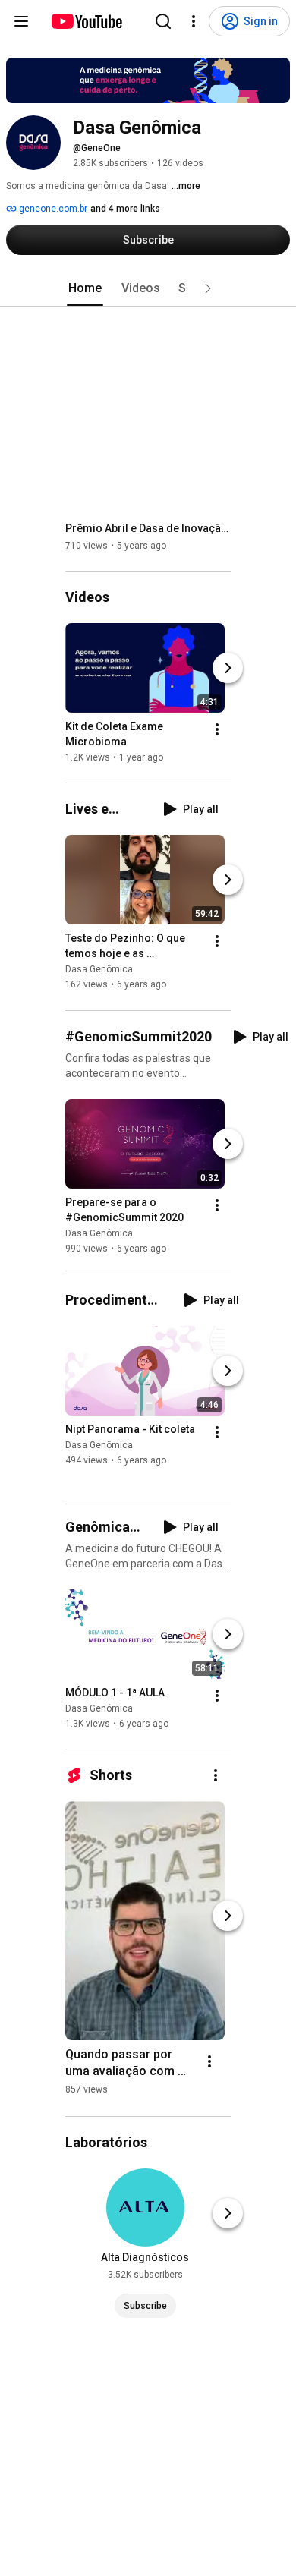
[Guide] (21, 21)
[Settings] (194, 21)
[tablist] (148, 288)
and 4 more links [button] (125, 209)
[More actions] (217, 729)
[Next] (228, 668)
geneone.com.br (52, 209)
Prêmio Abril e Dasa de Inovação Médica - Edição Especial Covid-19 (148, 528)
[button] (208, 288)
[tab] (85, 288)
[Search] (163, 21)
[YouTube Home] (86, 21)
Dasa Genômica (99, 970)
